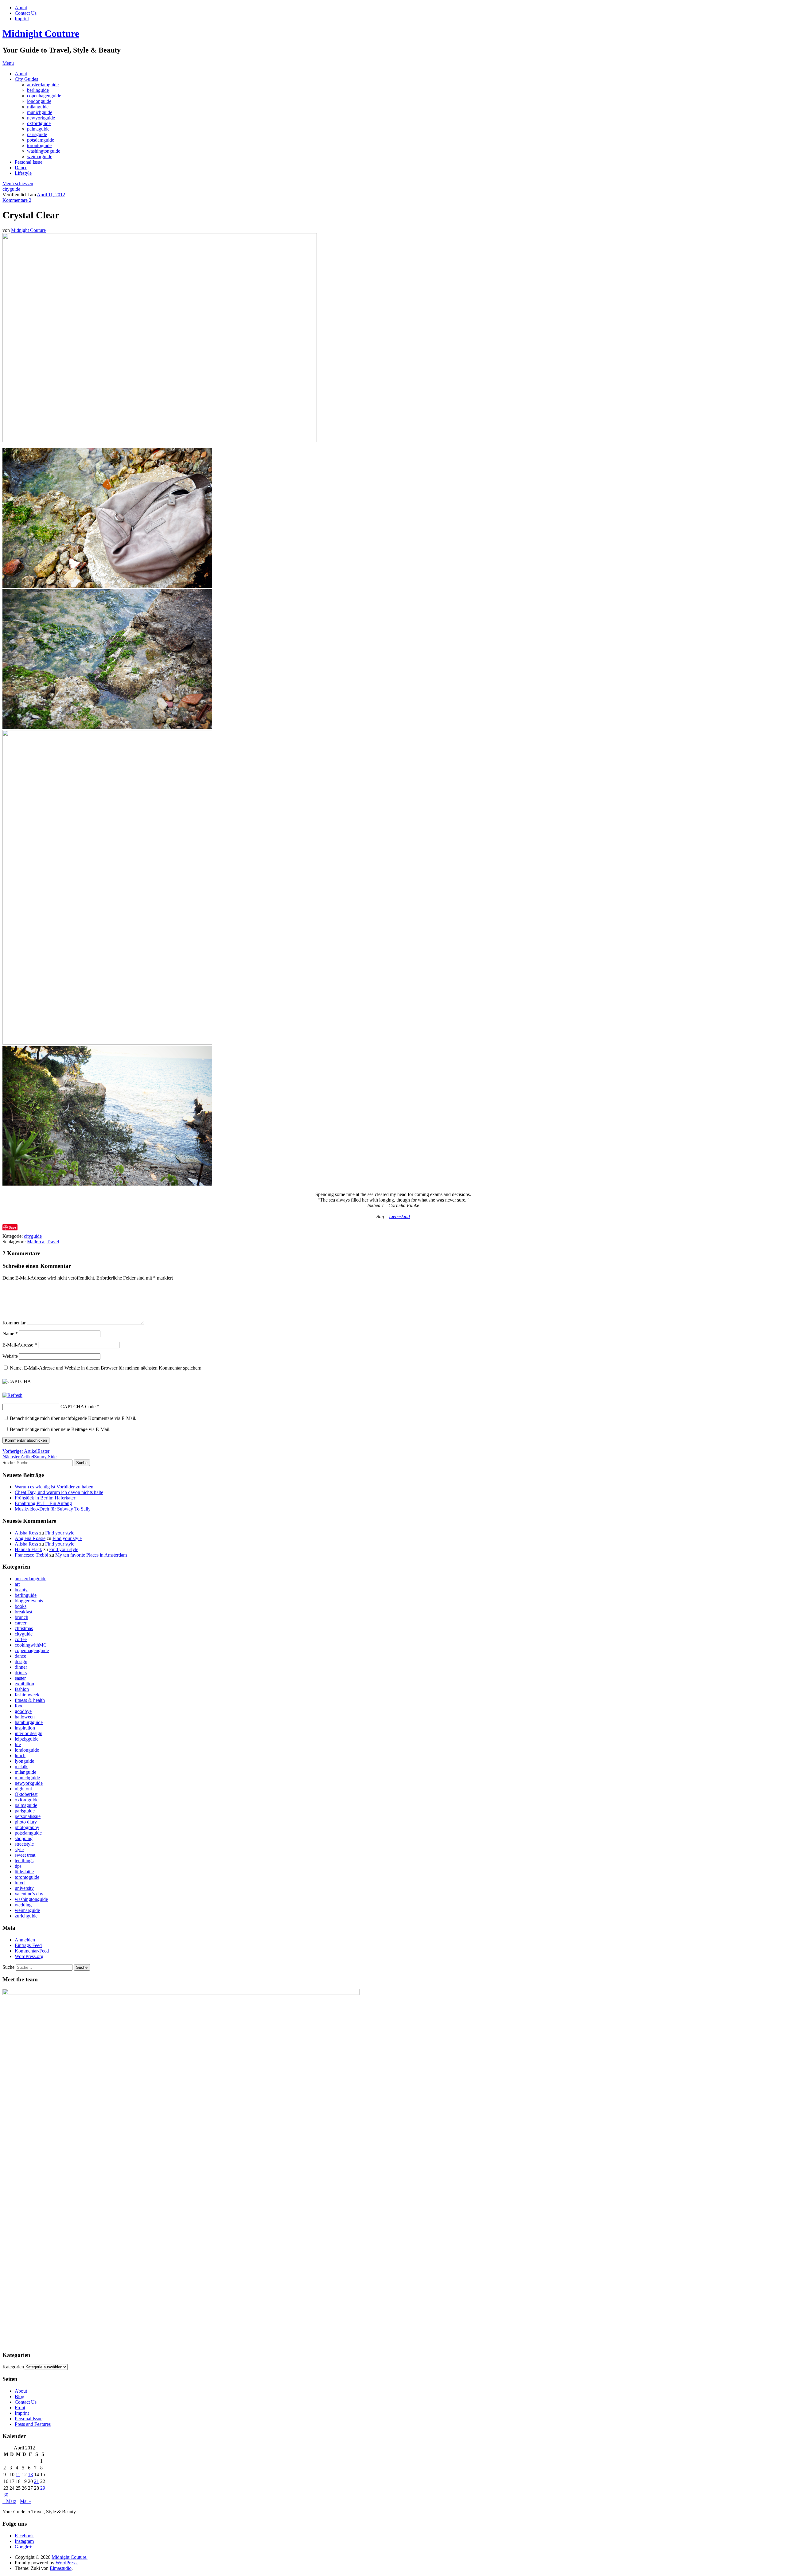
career (21, 1623)
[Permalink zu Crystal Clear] (160, 440)
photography (27, 1827)
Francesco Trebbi (31, 1555)
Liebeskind (399, 1216)
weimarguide (40, 156)
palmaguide (38, 129)
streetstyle (24, 1844)
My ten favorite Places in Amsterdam (91, 1555)
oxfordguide (39, 123)
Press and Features (33, 2424)
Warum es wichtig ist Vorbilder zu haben (54, 1487)
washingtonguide (44, 151)
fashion (22, 1689)
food (19, 1706)
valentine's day (29, 1894)
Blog (19, 2396)
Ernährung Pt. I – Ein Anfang (43, 1503)
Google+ (23, 2547)
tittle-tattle (24, 1872)
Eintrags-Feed (28, 1945)
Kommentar (14, 1323)
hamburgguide (29, 1722)
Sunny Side (29, 1457)
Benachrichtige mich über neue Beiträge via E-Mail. (60, 1429)
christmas (24, 1628)
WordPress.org (29, 1956)
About (21, 8)
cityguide (11, 189)
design (21, 1661)
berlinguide (38, 90)
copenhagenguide (44, 96)
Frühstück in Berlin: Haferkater (45, 1498)
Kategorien (13, 2367)
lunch (20, 1755)
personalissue (28, 1816)
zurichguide (26, 1916)
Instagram (24, 2541)
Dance (21, 168)
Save (12, 1227)
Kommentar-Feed (32, 1951)
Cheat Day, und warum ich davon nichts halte (59, 1492)
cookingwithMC (31, 1645)
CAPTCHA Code (78, 1407)
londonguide (39, 101)
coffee (21, 1639)
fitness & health (30, 1700)
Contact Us (26, 13)
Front (20, 2408)
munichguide (40, 112)
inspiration (25, 1728)
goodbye (23, 1711)
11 (18, 2474)
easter (20, 1678)
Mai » (26, 2501)
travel (20, 1883)
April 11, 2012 (51, 195)
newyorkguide (41, 118)
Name (10, 1333)
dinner (21, 1667)
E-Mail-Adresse (20, 1345)
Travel (53, 1242)
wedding (23, 1905)
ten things (24, 1861)
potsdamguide (41, 140)
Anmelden (25, 1940)
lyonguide (24, 1761)
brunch (21, 1617)
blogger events (29, 1601)
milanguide (38, 107)
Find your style (60, 1533)
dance (20, 1656)
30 (6, 2495)
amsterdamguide (43, 85)
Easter (26, 1451)
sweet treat (25, 1855)
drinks (21, 1673)
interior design (29, 1733)
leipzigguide (27, 1739)
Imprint (22, 19)
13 (30, 2474)
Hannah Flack (28, 1549)
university (24, 1888)
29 (43, 2488)
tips (18, 1866)
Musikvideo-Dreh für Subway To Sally (53, 1509)
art (17, 1584)
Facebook (24, 2536)
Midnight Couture (41, 33)
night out (23, 1789)
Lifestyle (23, 173)
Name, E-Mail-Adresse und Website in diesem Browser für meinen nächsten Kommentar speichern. (106, 1368)
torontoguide (39, 145)
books (21, 1606)
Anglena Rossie (30, 1538)
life (18, 1744)
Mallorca (36, 1242)
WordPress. (67, 2563)
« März (9, 2501)
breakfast (23, 1612)
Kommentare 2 (17, 200)
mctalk (21, 1767)
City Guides (26, 79)
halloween (25, 1717)
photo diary (26, 1822)
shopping (24, 1838)
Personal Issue (29, 162)
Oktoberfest (26, 1794)
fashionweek (27, 1695)
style (19, 1849)
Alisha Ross (26, 1533)
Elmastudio (61, 2568)
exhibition (24, 1684)
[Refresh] (12, 1395)
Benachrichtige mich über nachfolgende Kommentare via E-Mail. (73, 1418)
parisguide (37, 134)
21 (37, 2481)
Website (10, 1356)
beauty (21, 1590)
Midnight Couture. (70, 2557)
